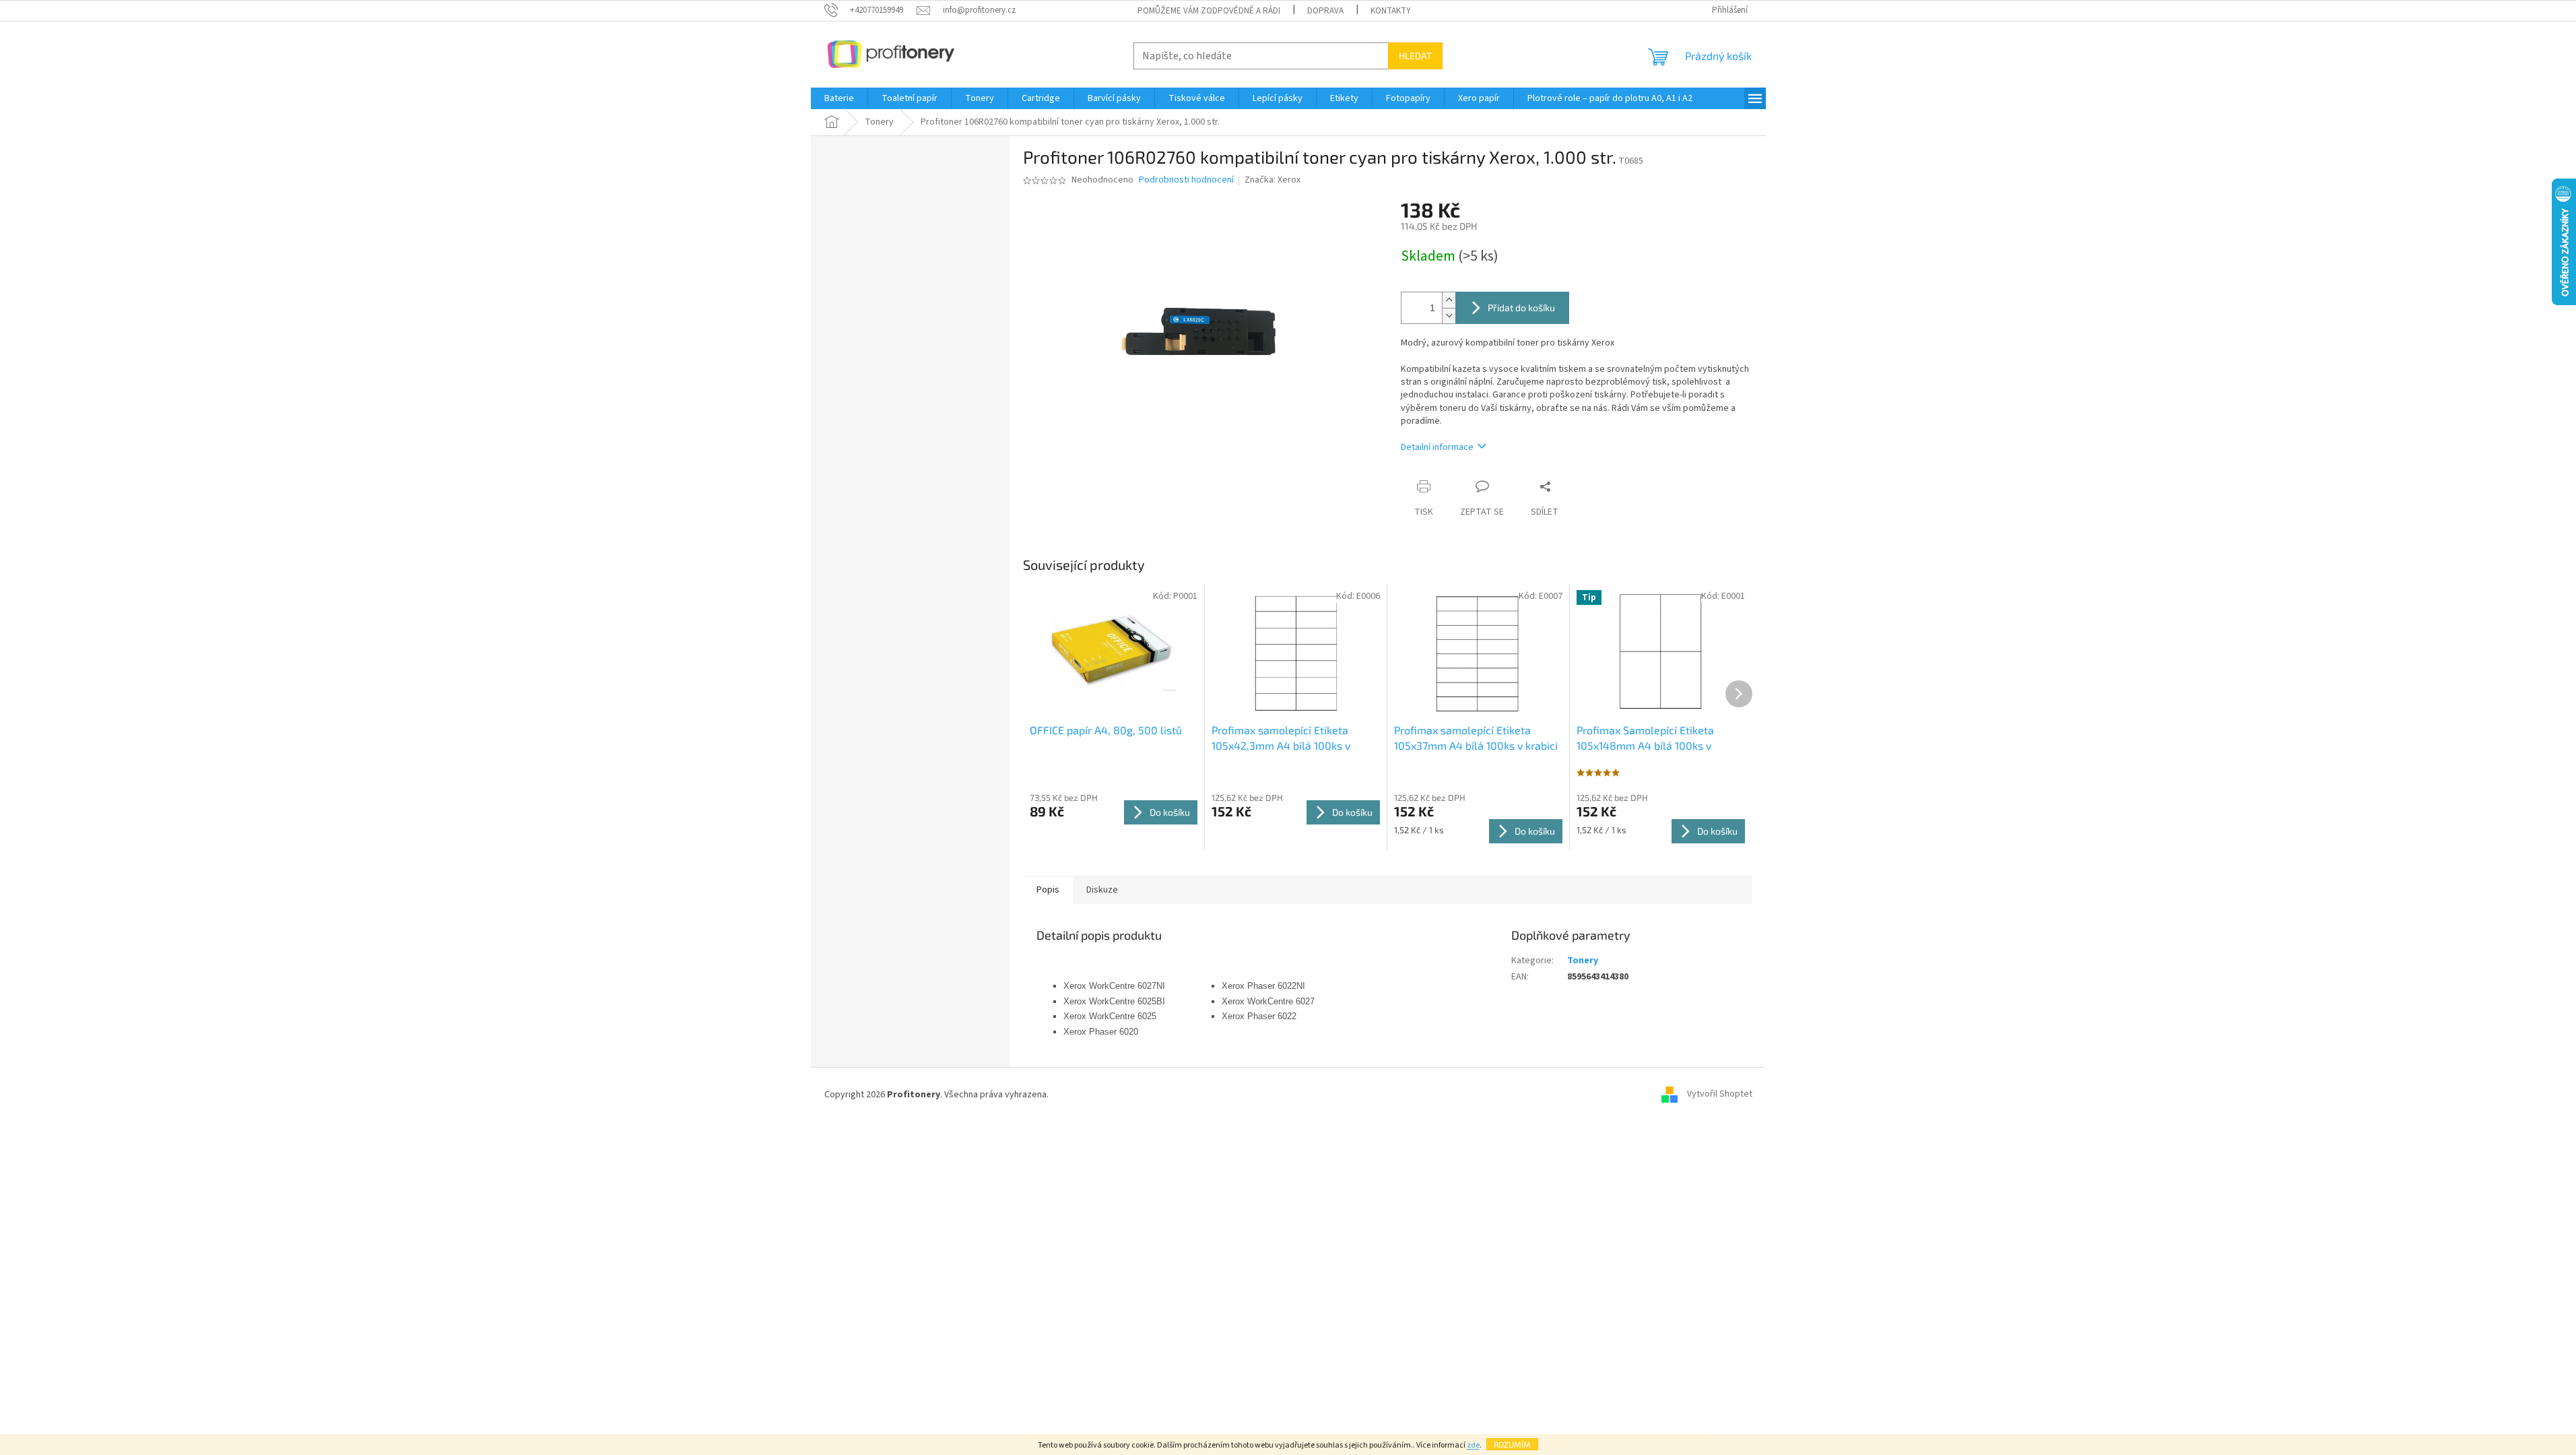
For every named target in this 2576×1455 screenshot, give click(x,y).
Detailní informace (1437, 447)
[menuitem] (839, 98)
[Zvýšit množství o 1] (1449, 300)
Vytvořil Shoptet (1720, 1095)
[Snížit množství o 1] (1449, 316)
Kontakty (1391, 11)
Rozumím (1512, 1444)
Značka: (1273, 180)
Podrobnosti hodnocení (1186, 180)
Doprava (1325, 11)
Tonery (1583, 961)
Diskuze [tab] (1102, 890)
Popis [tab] (1048, 890)
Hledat (1415, 56)
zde (1473, 1445)
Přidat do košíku (1521, 308)
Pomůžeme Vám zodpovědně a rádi (1209, 11)
